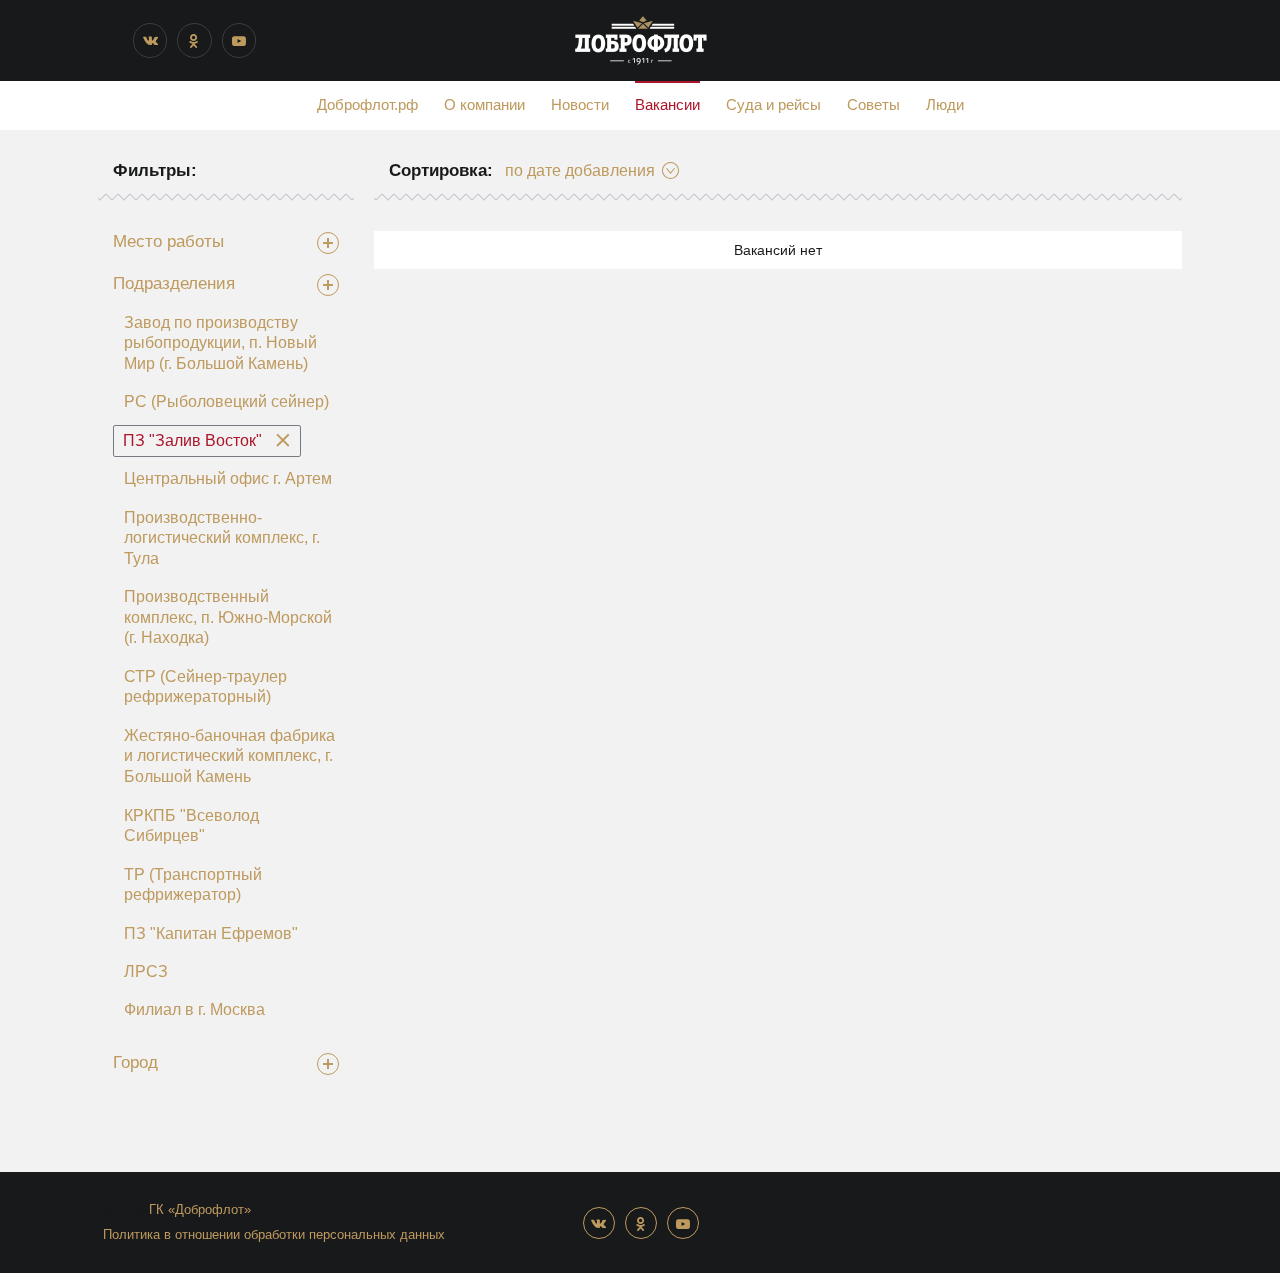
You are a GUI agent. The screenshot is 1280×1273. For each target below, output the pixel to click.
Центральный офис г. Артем (228, 478)
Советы (873, 104)
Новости (580, 104)
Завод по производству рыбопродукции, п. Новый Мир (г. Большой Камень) (220, 343)
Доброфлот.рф (367, 104)
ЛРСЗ (146, 971)
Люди (945, 104)
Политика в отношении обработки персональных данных (274, 1234)
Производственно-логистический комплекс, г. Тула (222, 538)
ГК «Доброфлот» (200, 1209)
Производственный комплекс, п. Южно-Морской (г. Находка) (228, 617)
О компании (484, 104)
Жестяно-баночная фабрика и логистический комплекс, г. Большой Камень (229, 756)
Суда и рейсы (773, 104)
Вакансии (667, 104)
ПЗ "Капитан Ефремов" (211, 933)
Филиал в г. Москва (194, 1009)
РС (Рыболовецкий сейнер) (226, 401)
